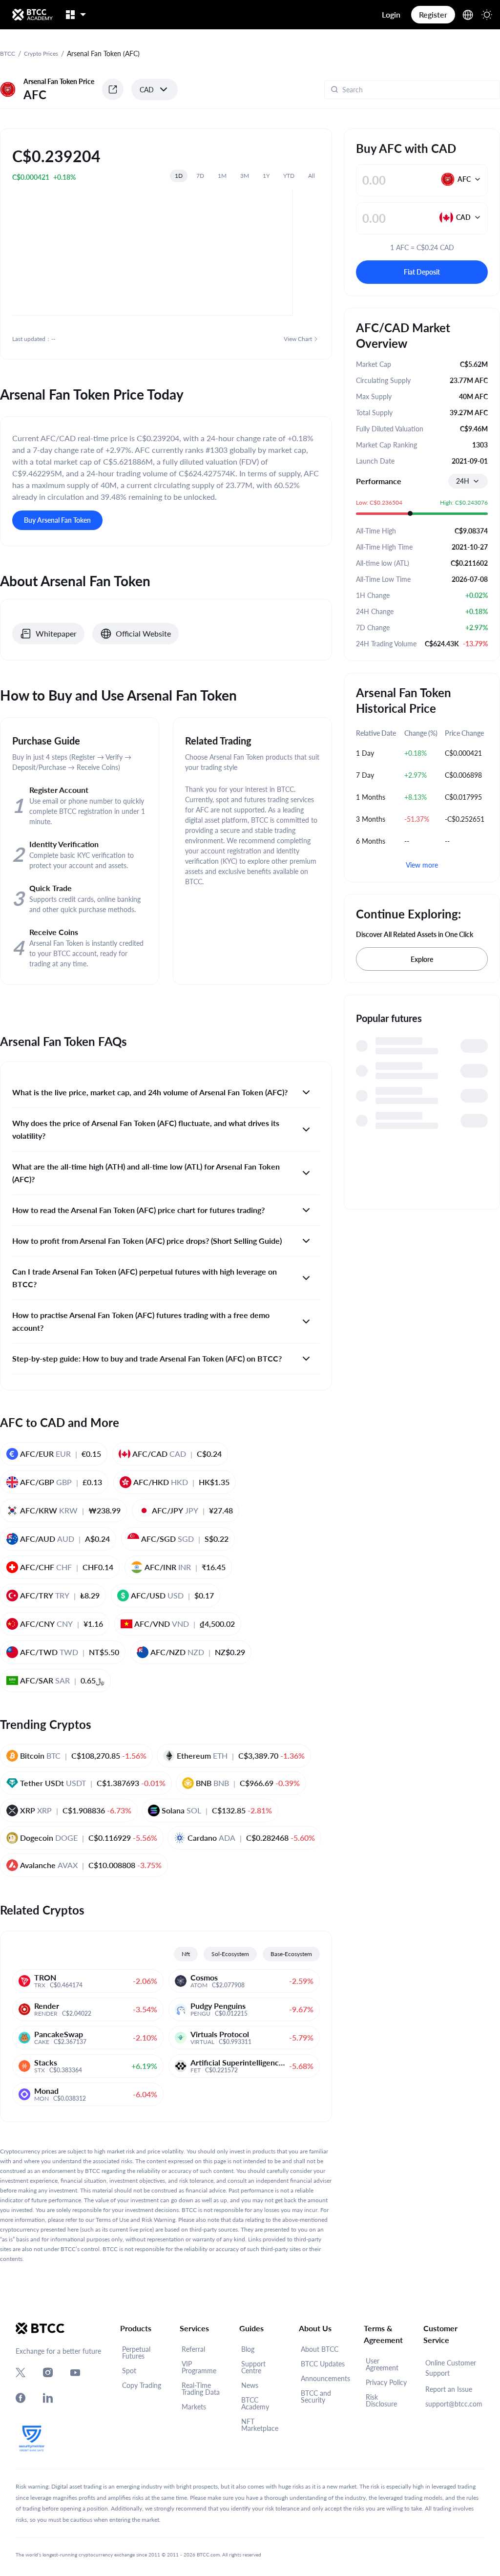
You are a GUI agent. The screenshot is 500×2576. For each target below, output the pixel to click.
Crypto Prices (41, 53)
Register (433, 14)
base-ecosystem (291, 1954)
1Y (266, 176)
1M (222, 176)
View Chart (298, 339)
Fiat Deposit (422, 272)
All (312, 176)
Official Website (143, 633)
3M (245, 176)
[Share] (113, 89)
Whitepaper (56, 633)
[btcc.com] (32, 15)
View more (422, 865)
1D (179, 176)
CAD (147, 90)
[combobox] (468, 481)
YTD (289, 176)
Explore (422, 959)
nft (186, 1954)
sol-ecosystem (230, 1954)
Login (391, 14)
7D (200, 176)
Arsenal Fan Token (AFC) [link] (103, 53)
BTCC (8, 53)
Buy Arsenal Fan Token (57, 520)
